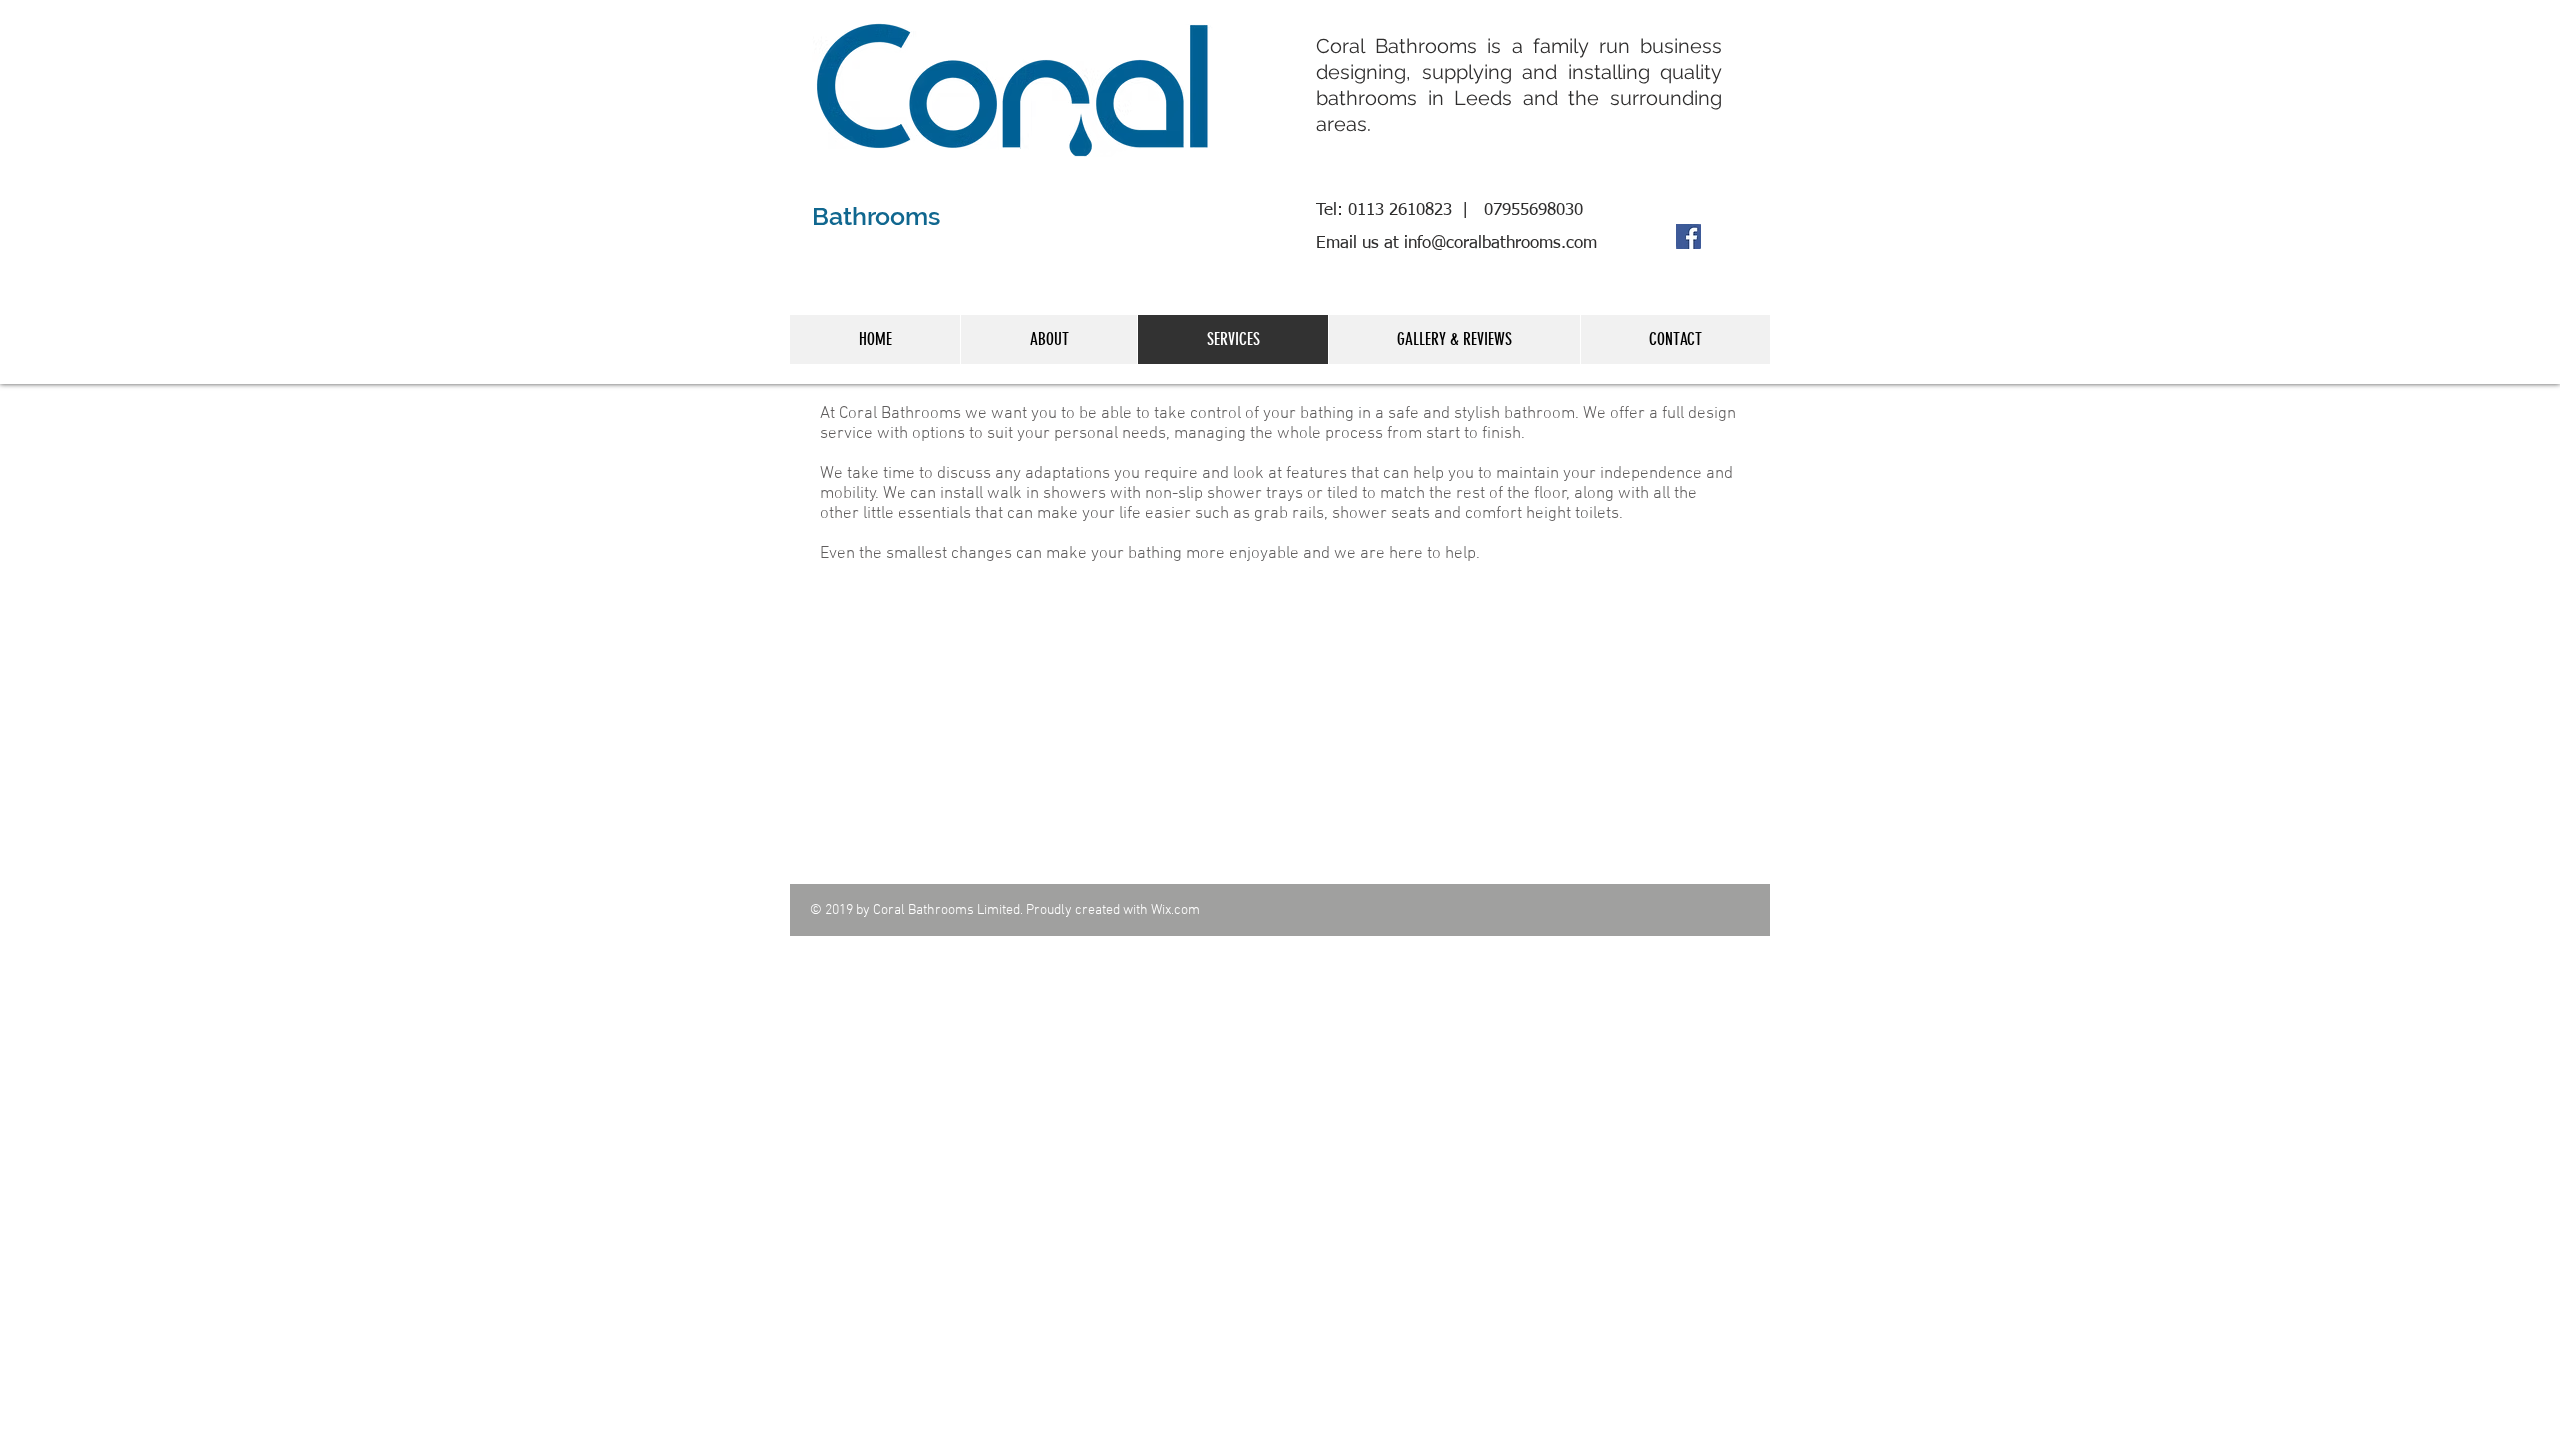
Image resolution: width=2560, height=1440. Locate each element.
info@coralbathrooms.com (1500, 243)
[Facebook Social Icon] (1688, 236)
